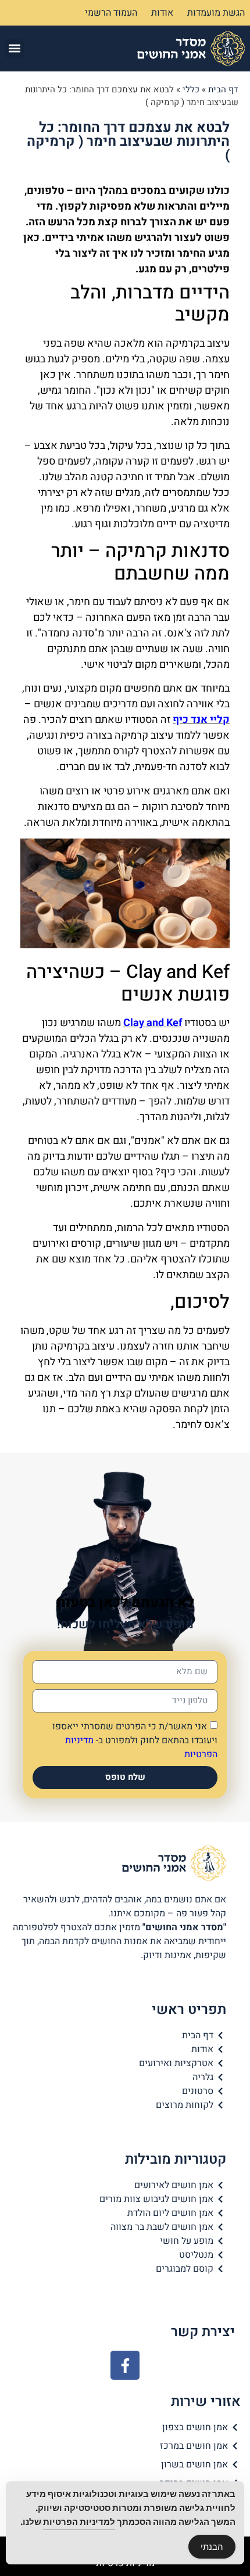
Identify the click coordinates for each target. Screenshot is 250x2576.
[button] (15, 48)
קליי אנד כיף (201, 720)
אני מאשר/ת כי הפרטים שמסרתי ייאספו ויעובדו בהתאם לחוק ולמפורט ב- (135, 1740)
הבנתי (212, 2547)
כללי (191, 89)
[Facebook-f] (125, 2365)
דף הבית (223, 89)
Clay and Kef (153, 1023)
